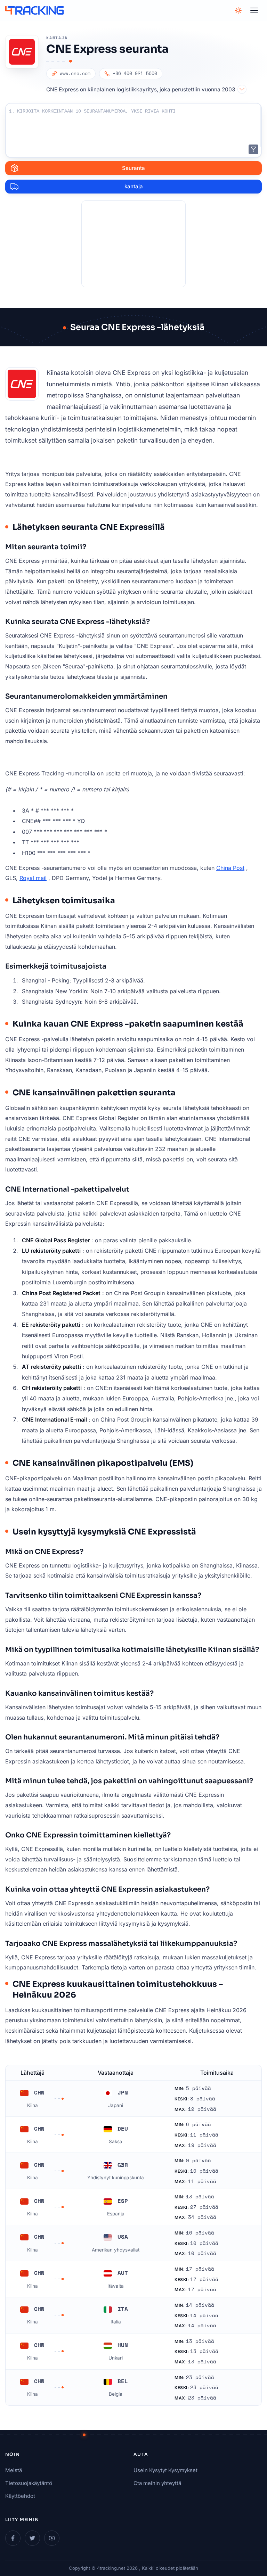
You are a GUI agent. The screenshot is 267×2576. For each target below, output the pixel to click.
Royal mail (33, 878)
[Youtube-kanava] (52, 2538)
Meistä (14, 2470)
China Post (230, 868)
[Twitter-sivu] (32, 2538)
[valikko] (254, 10)
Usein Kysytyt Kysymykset (165, 2470)
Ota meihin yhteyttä (157, 2483)
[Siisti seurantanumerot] (253, 149)
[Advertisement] (133, 244)
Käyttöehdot (20, 2496)
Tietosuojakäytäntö (29, 2483)
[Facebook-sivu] (13, 2538)
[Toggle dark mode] (238, 10)
